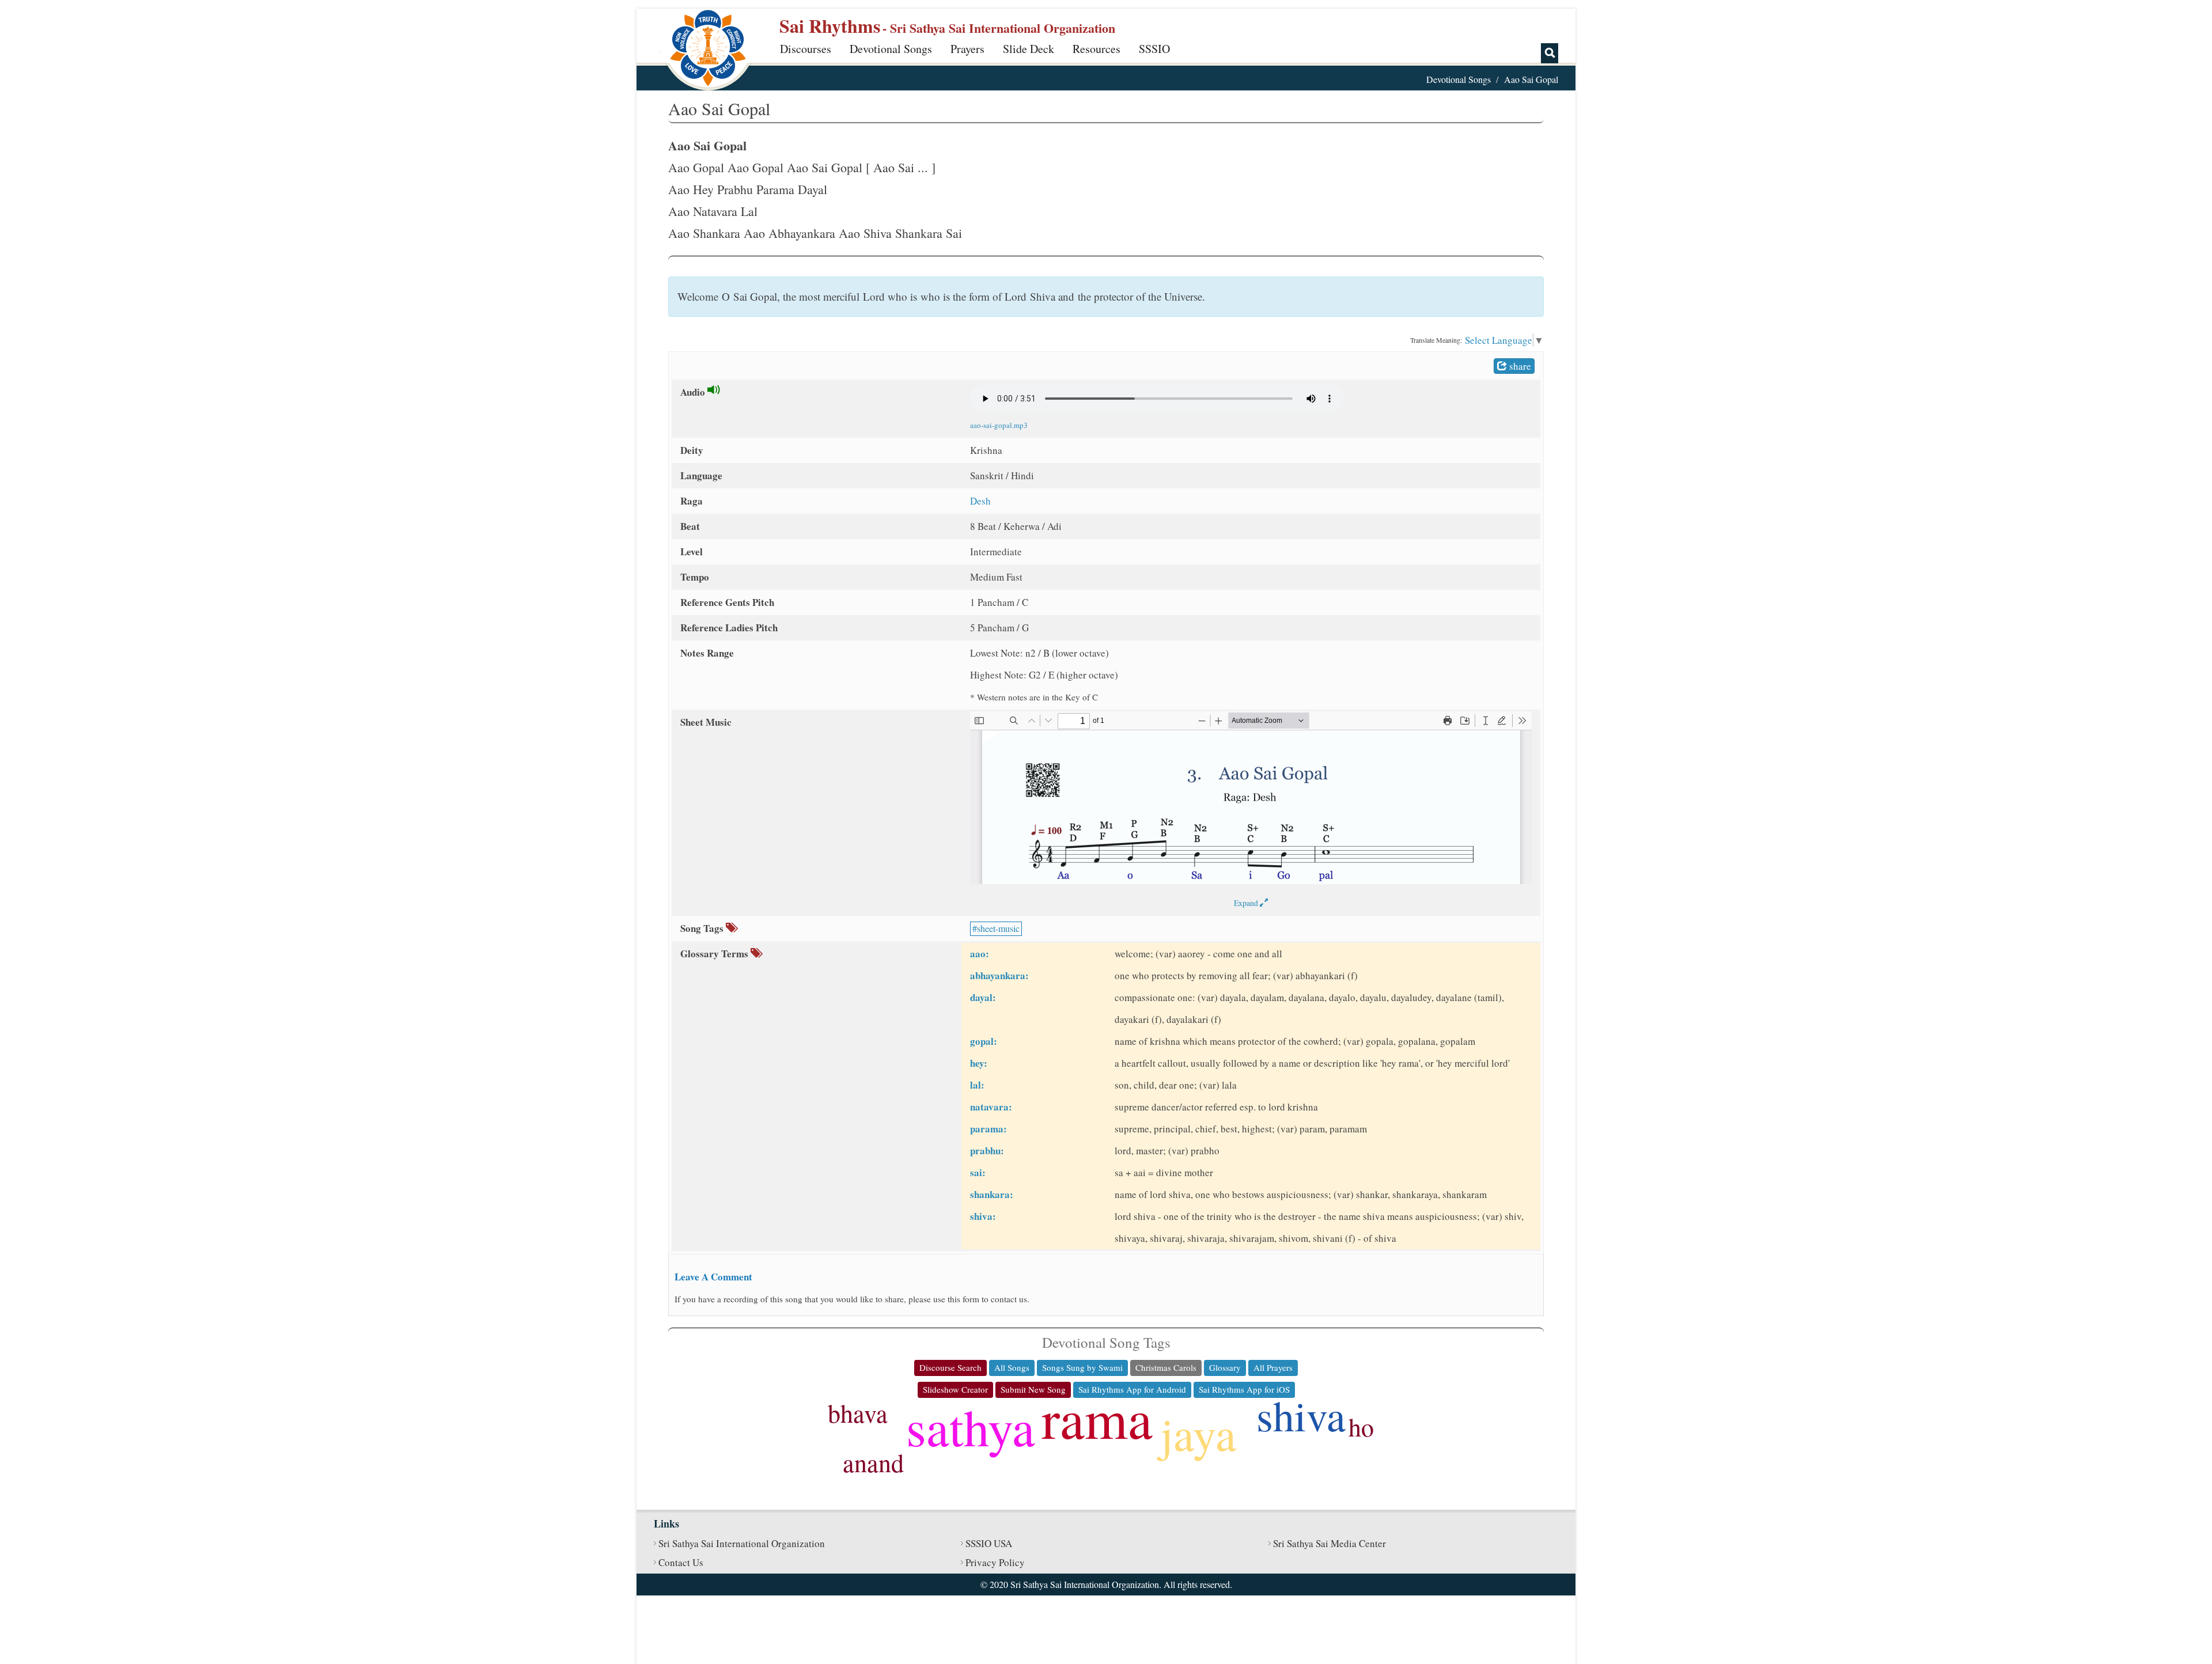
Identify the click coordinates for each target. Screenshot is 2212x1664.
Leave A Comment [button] (713, 1277)
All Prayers (1273, 1367)
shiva (1301, 1415)
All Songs (1012, 1367)
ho (1361, 1427)
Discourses (806, 49)
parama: (988, 1129)
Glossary (1225, 1367)
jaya (1198, 1433)
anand (873, 1462)
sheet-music (998, 928)
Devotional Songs (891, 49)
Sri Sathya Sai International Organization (742, 1543)
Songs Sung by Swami (1082, 1367)
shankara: (992, 1194)
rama (1097, 1417)
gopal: (984, 1041)
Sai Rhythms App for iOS (1244, 1389)
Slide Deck (1029, 49)
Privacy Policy (995, 1562)
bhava (858, 1413)
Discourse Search (950, 1367)
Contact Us (681, 1562)
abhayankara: (999, 975)
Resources (1096, 49)
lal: (977, 1085)
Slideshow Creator (955, 1389)
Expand (1247, 903)
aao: (980, 954)
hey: (979, 1063)
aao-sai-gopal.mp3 (999, 425)
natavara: (991, 1107)
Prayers (967, 49)
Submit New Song (1033, 1389)
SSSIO (1154, 49)
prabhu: (987, 1151)
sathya (971, 1426)
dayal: (983, 997)
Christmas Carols (1166, 1367)
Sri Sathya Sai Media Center (1330, 1543)
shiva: (983, 1216)
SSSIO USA (989, 1543)
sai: (978, 1172)
